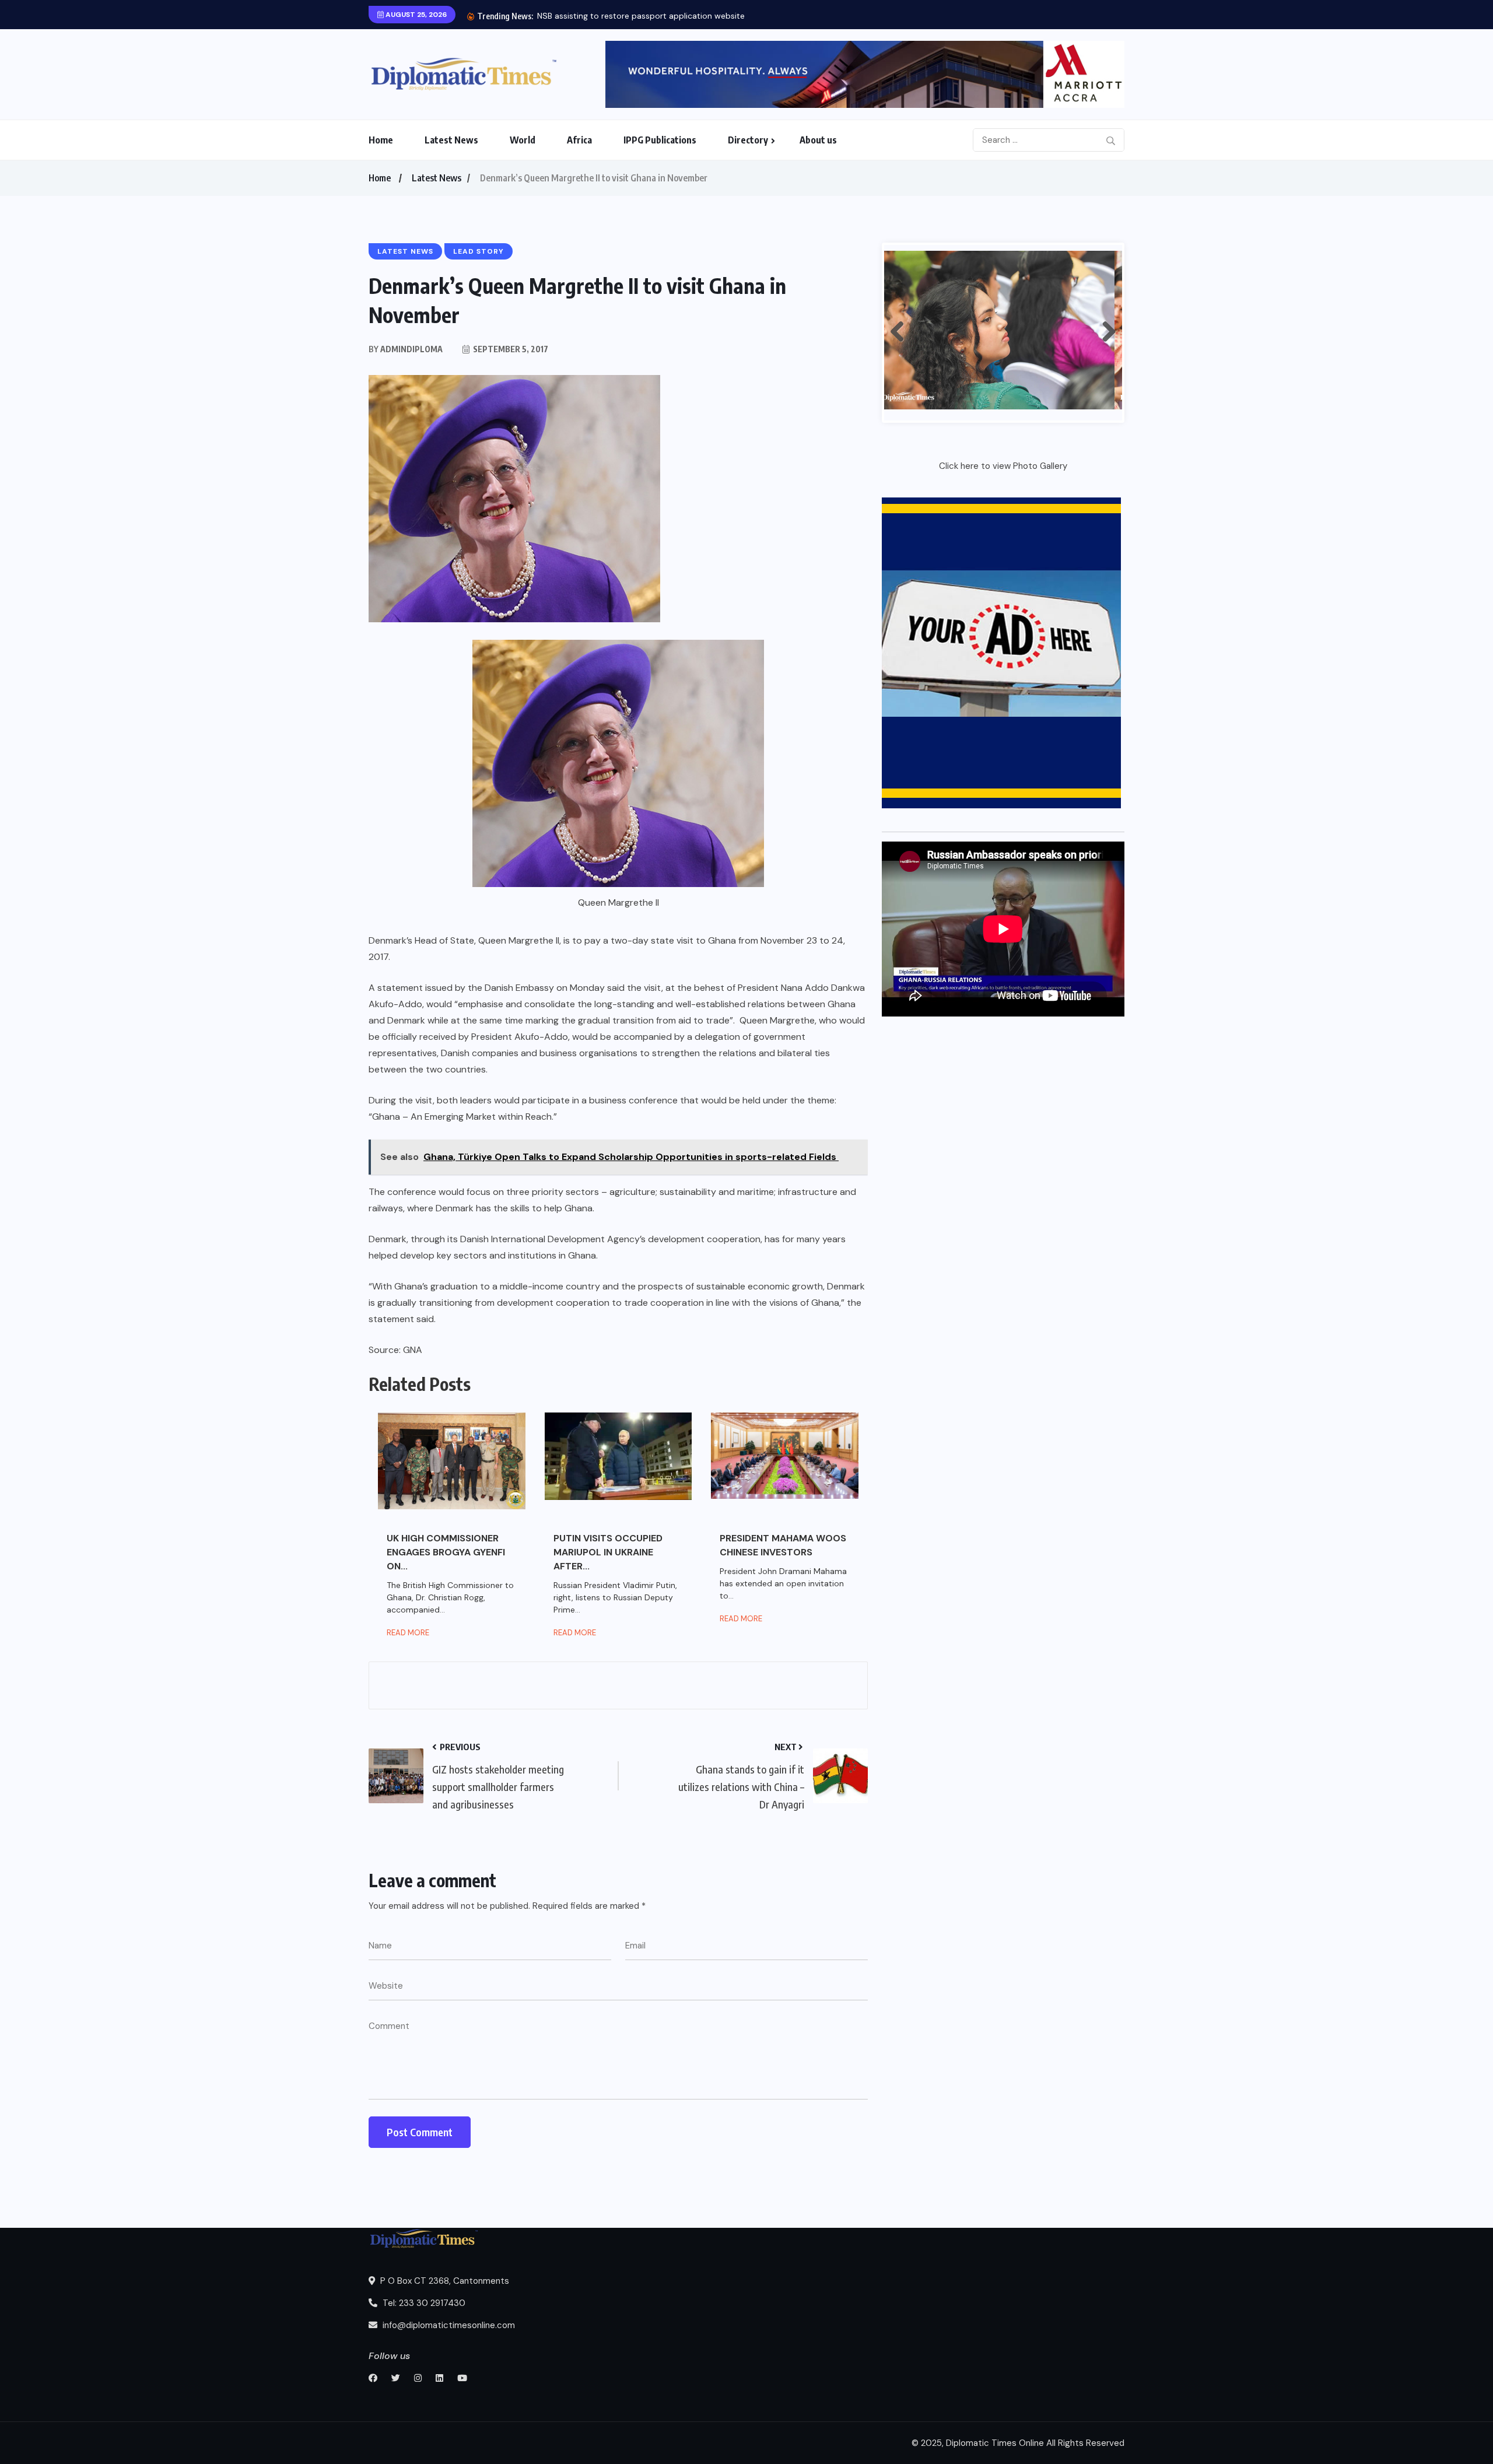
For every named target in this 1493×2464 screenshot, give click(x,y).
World (523, 140)
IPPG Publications (660, 140)
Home (381, 140)
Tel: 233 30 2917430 (423, 2303)
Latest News (451, 140)
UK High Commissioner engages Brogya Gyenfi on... (446, 1552)
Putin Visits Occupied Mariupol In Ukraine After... (608, 1552)
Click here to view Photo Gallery (1003, 466)
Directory (748, 140)
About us (818, 140)
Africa (579, 140)
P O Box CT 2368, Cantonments (444, 2281)
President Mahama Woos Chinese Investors (783, 1545)
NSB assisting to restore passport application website (641, 16)
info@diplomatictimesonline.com (448, 2325)
